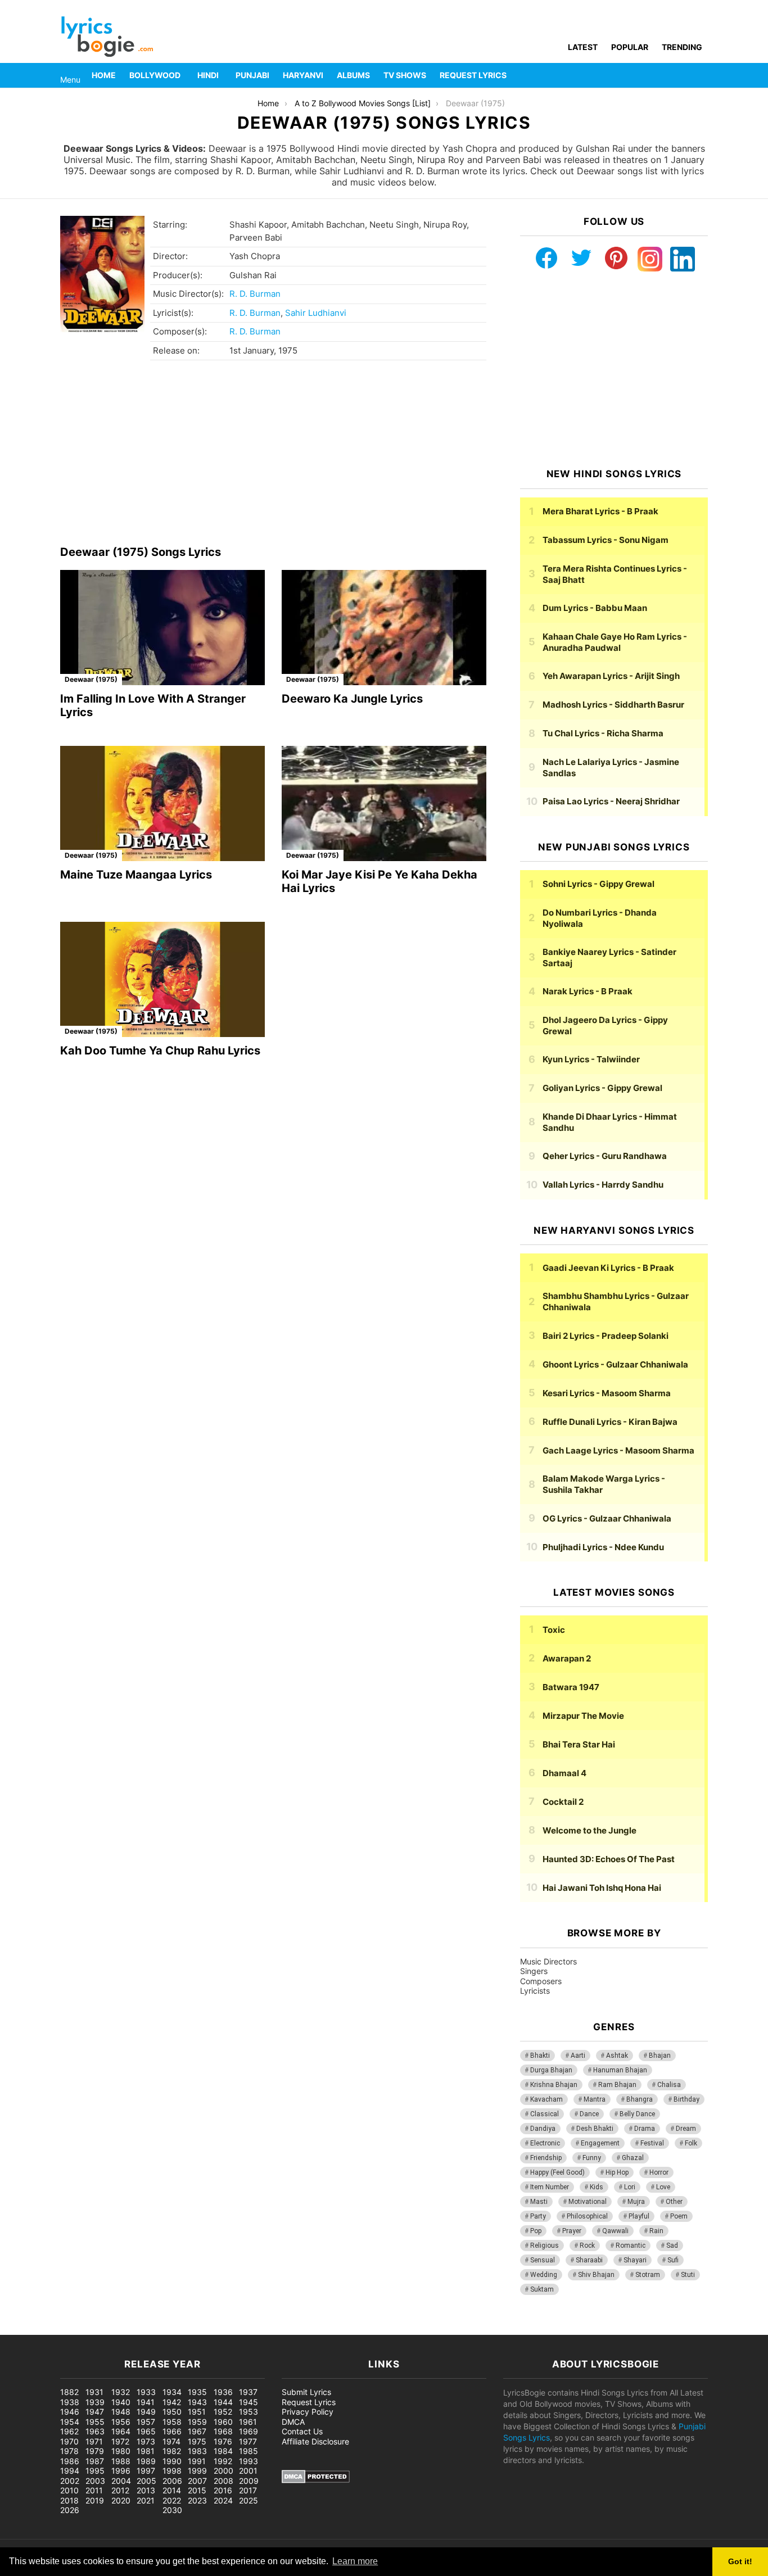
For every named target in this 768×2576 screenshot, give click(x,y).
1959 (197, 2422)
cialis (55, 2329)
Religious (545, 2245)
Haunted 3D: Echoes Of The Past (609, 1859)
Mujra (636, 2202)
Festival (652, 2143)
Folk (691, 2143)
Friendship (546, 2158)
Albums (353, 75)
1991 (197, 2461)
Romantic (631, 2245)
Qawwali (615, 2231)
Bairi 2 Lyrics (606, 1336)
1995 (95, 2471)
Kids (597, 2187)
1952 (223, 2412)
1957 (146, 2422)
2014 (172, 2490)
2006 (172, 2481)
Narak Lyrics (588, 991)
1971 (94, 2441)
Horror (659, 2172)
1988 (121, 2461)
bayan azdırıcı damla (105, 2329)
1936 (223, 2392)
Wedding (544, 2275)
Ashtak (617, 2056)
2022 (172, 2500)
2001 (248, 2471)
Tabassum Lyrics (606, 540)
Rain (656, 2231)
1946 (70, 2412)
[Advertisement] (273, 456)
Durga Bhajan (551, 2070)
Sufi (673, 2260)
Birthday (686, 2099)
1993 (249, 2461)
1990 (172, 2461)
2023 (197, 2500)
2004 (121, 2481)
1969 (249, 2431)
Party (538, 2216)
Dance (589, 2114)
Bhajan (660, 2056)
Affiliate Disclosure (315, 2441)
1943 (197, 2402)
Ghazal (633, 2158)
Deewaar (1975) (91, 679)
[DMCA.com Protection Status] (316, 2480)
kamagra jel (200, 2329)
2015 (197, 2490)
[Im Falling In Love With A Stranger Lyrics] (162, 628)
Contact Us (302, 2431)
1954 (70, 2422)
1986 (70, 2461)
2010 (69, 2490)
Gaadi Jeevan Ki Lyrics (608, 1268)
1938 (70, 2402)
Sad (672, 2245)
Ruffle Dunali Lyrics (610, 1422)
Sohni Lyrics (598, 884)
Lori (630, 2187)
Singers (534, 1971)
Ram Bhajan (617, 2085)
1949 (146, 2412)
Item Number (550, 2187)
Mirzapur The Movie (583, 1716)
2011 (94, 2490)
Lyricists (535, 1991)
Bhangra (640, 2099)
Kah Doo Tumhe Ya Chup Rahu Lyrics (160, 1051)
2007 (197, 2481)
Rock (587, 2245)
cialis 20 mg (22, 2329)
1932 (121, 2392)
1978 (69, 2451)
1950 (172, 2412)
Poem (679, 2216)
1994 (70, 2471)
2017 (248, 2490)
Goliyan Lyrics (602, 1088)
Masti (539, 2202)
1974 (171, 2441)
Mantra (595, 2099)
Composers (541, 1981)
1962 (69, 2431)
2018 (69, 2500)
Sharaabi (589, 2260)
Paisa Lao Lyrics (611, 801)
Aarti (578, 2056)
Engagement (600, 2143)
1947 (95, 2412)
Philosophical (587, 2216)
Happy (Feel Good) (557, 2172)
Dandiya (543, 2129)
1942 (172, 2402)
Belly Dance (637, 2114)
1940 (121, 2402)
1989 (146, 2461)
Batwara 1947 (571, 1687)
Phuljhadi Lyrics (603, 1547)
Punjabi (252, 75)
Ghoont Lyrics (615, 1364)
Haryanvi (303, 75)
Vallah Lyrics (603, 1185)
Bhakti (540, 2056)
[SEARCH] (701, 75)
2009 (249, 2481)
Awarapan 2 (567, 1658)
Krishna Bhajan (554, 2085)
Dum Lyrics (595, 608)
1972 (120, 2441)
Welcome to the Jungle (589, 1830)
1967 (197, 2431)
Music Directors (548, 1961)
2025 (249, 2500)
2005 (146, 2481)
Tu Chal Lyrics (603, 733)
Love (663, 2187)
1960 (223, 2422)
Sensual (543, 2260)
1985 (249, 2451)
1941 (146, 2402)
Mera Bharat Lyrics (600, 511)
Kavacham (546, 2099)
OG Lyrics (607, 1518)
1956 (121, 2422)
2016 (223, 2490)
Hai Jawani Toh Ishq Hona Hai (602, 1888)
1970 (69, 2441)
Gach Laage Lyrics (618, 1450)
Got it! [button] (740, 2561)
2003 (95, 2481)
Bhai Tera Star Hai (579, 1744)
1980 (121, 2451)
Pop (536, 2231)
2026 (70, 2510)
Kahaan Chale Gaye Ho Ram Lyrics (615, 642)
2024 (223, 2500)
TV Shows (405, 75)
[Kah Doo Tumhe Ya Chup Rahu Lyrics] (162, 979)
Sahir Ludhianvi (316, 313)
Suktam (542, 2289)
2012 (120, 2490)
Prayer (572, 2231)
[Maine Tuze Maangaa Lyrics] (162, 803)
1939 (95, 2402)
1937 (248, 2392)
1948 (121, 2412)
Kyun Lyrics (591, 1059)
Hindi (208, 75)
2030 (172, 2510)
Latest (583, 47)
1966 (172, 2431)
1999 (197, 2471)
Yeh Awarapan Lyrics (611, 676)
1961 (248, 2422)
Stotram (648, 2275)
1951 (197, 2412)
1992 (223, 2461)
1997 (146, 2471)
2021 (146, 2500)
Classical (545, 2114)
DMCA (293, 2422)
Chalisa (669, 2085)
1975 (197, 2441)
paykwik (161, 2329)
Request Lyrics (473, 75)
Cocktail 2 (563, 1802)
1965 (146, 2431)
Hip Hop (617, 2172)
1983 (197, 2451)
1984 (223, 2451)
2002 (70, 2481)
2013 (146, 2490)
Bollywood (155, 75)
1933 (146, 2392)
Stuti (688, 2275)
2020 (121, 2500)
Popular (630, 47)
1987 (95, 2461)
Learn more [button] (355, 2561)
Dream (686, 2129)
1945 (249, 2402)
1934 (172, 2392)
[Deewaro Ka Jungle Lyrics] (384, 628)
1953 (249, 2412)
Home (104, 75)
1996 (121, 2471)
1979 (95, 2451)
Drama (645, 2129)
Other (674, 2202)
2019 (95, 2500)
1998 (172, 2471)
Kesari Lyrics (607, 1393)
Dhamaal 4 (564, 1773)
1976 (223, 2441)
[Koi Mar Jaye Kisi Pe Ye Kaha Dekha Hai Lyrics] (384, 803)
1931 (94, 2392)
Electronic (545, 2143)
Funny (592, 2158)
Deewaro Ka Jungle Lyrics (352, 699)
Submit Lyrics (306, 2392)
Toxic (554, 1630)
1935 (197, 2392)
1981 (146, 2451)
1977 (248, 2441)
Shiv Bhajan (596, 2275)
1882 (69, 2392)
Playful (639, 2216)
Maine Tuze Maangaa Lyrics (136, 875)
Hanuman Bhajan (620, 2070)
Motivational (588, 2202)
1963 (95, 2431)
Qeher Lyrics (605, 1156)
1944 (223, 2402)
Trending (682, 47)
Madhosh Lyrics (613, 705)
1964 (121, 2431)
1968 (223, 2431)
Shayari (635, 2260)
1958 (172, 2422)
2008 (223, 2481)
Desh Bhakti (595, 2129)
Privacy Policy (308, 2412)
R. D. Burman (255, 294)
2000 (223, 2471)
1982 (172, 2451)
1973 (146, 2441)
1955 (95, 2422)
